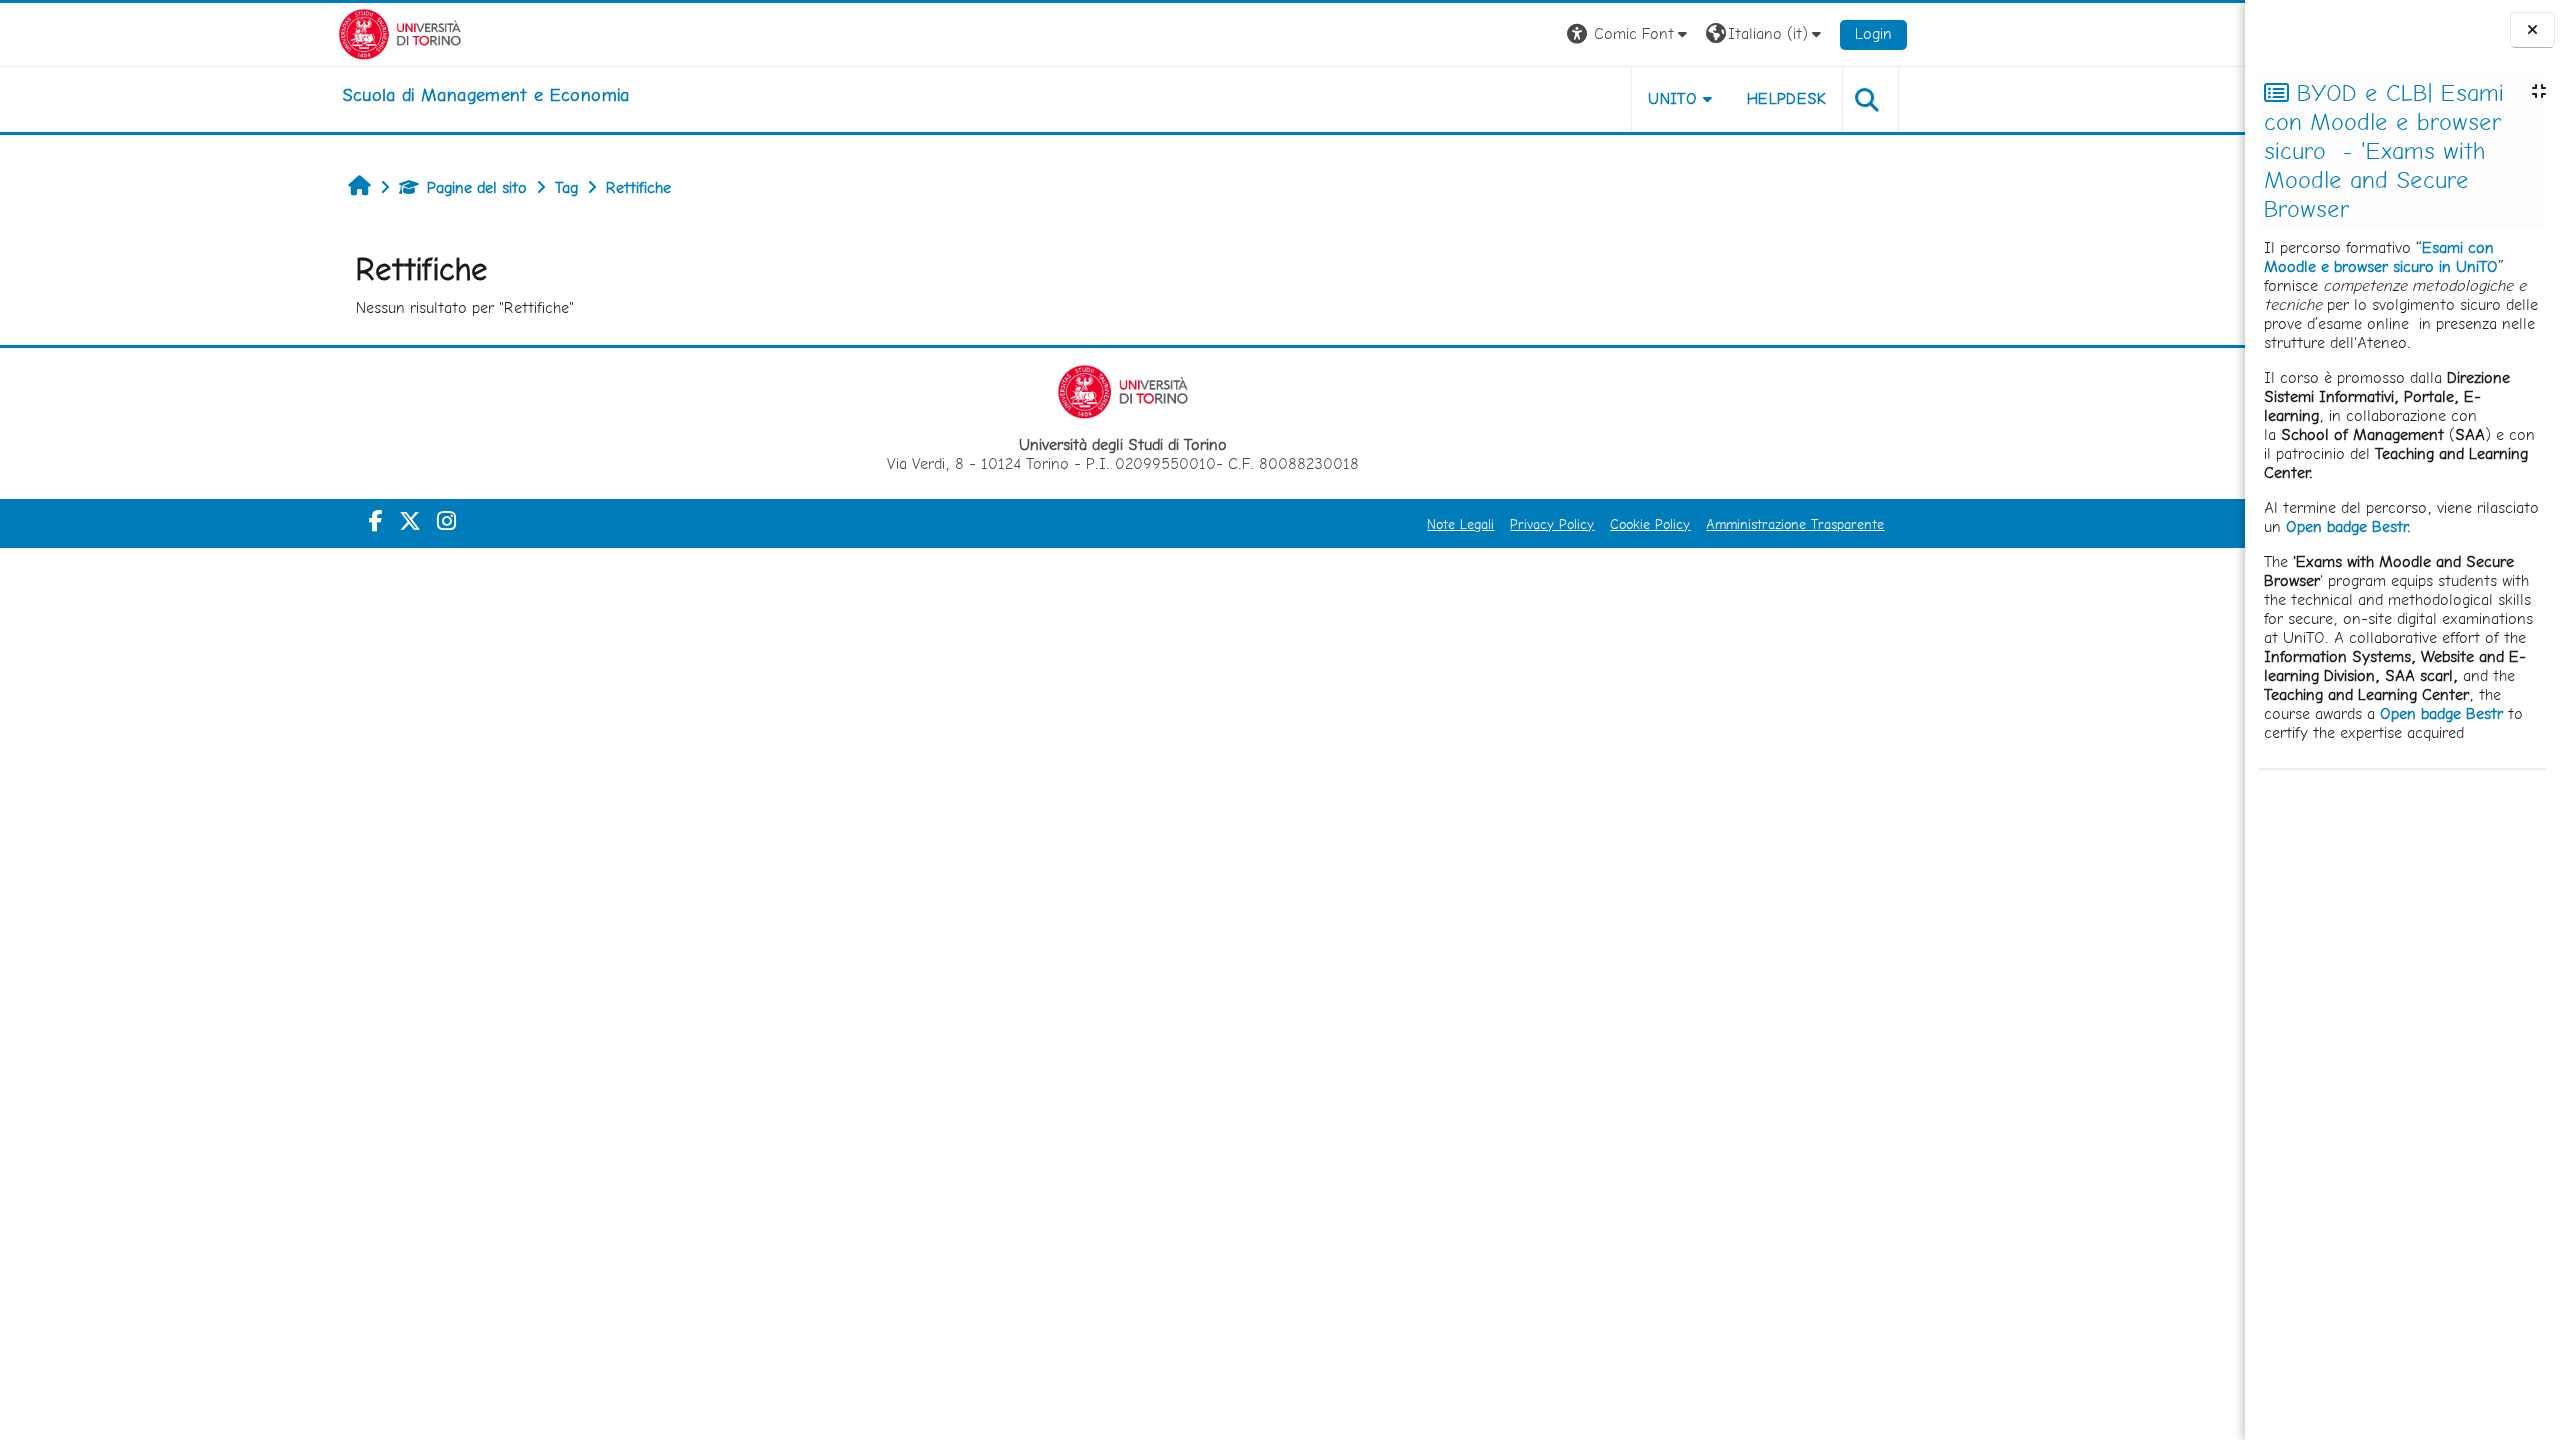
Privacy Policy (1552, 524)
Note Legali (1460, 524)
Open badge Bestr (2441, 713)
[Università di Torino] (400, 32)
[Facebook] (376, 521)
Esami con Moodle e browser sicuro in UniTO (2381, 257)
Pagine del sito (477, 187)
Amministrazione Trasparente (1795, 524)
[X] (410, 521)
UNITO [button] (1672, 98)
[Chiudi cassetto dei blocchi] (2532, 30)
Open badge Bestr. (2348, 526)
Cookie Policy (1650, 524)
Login (1873, 33)
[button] (1629, 34)
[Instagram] (446, 521)
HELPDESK (1787, 98)
